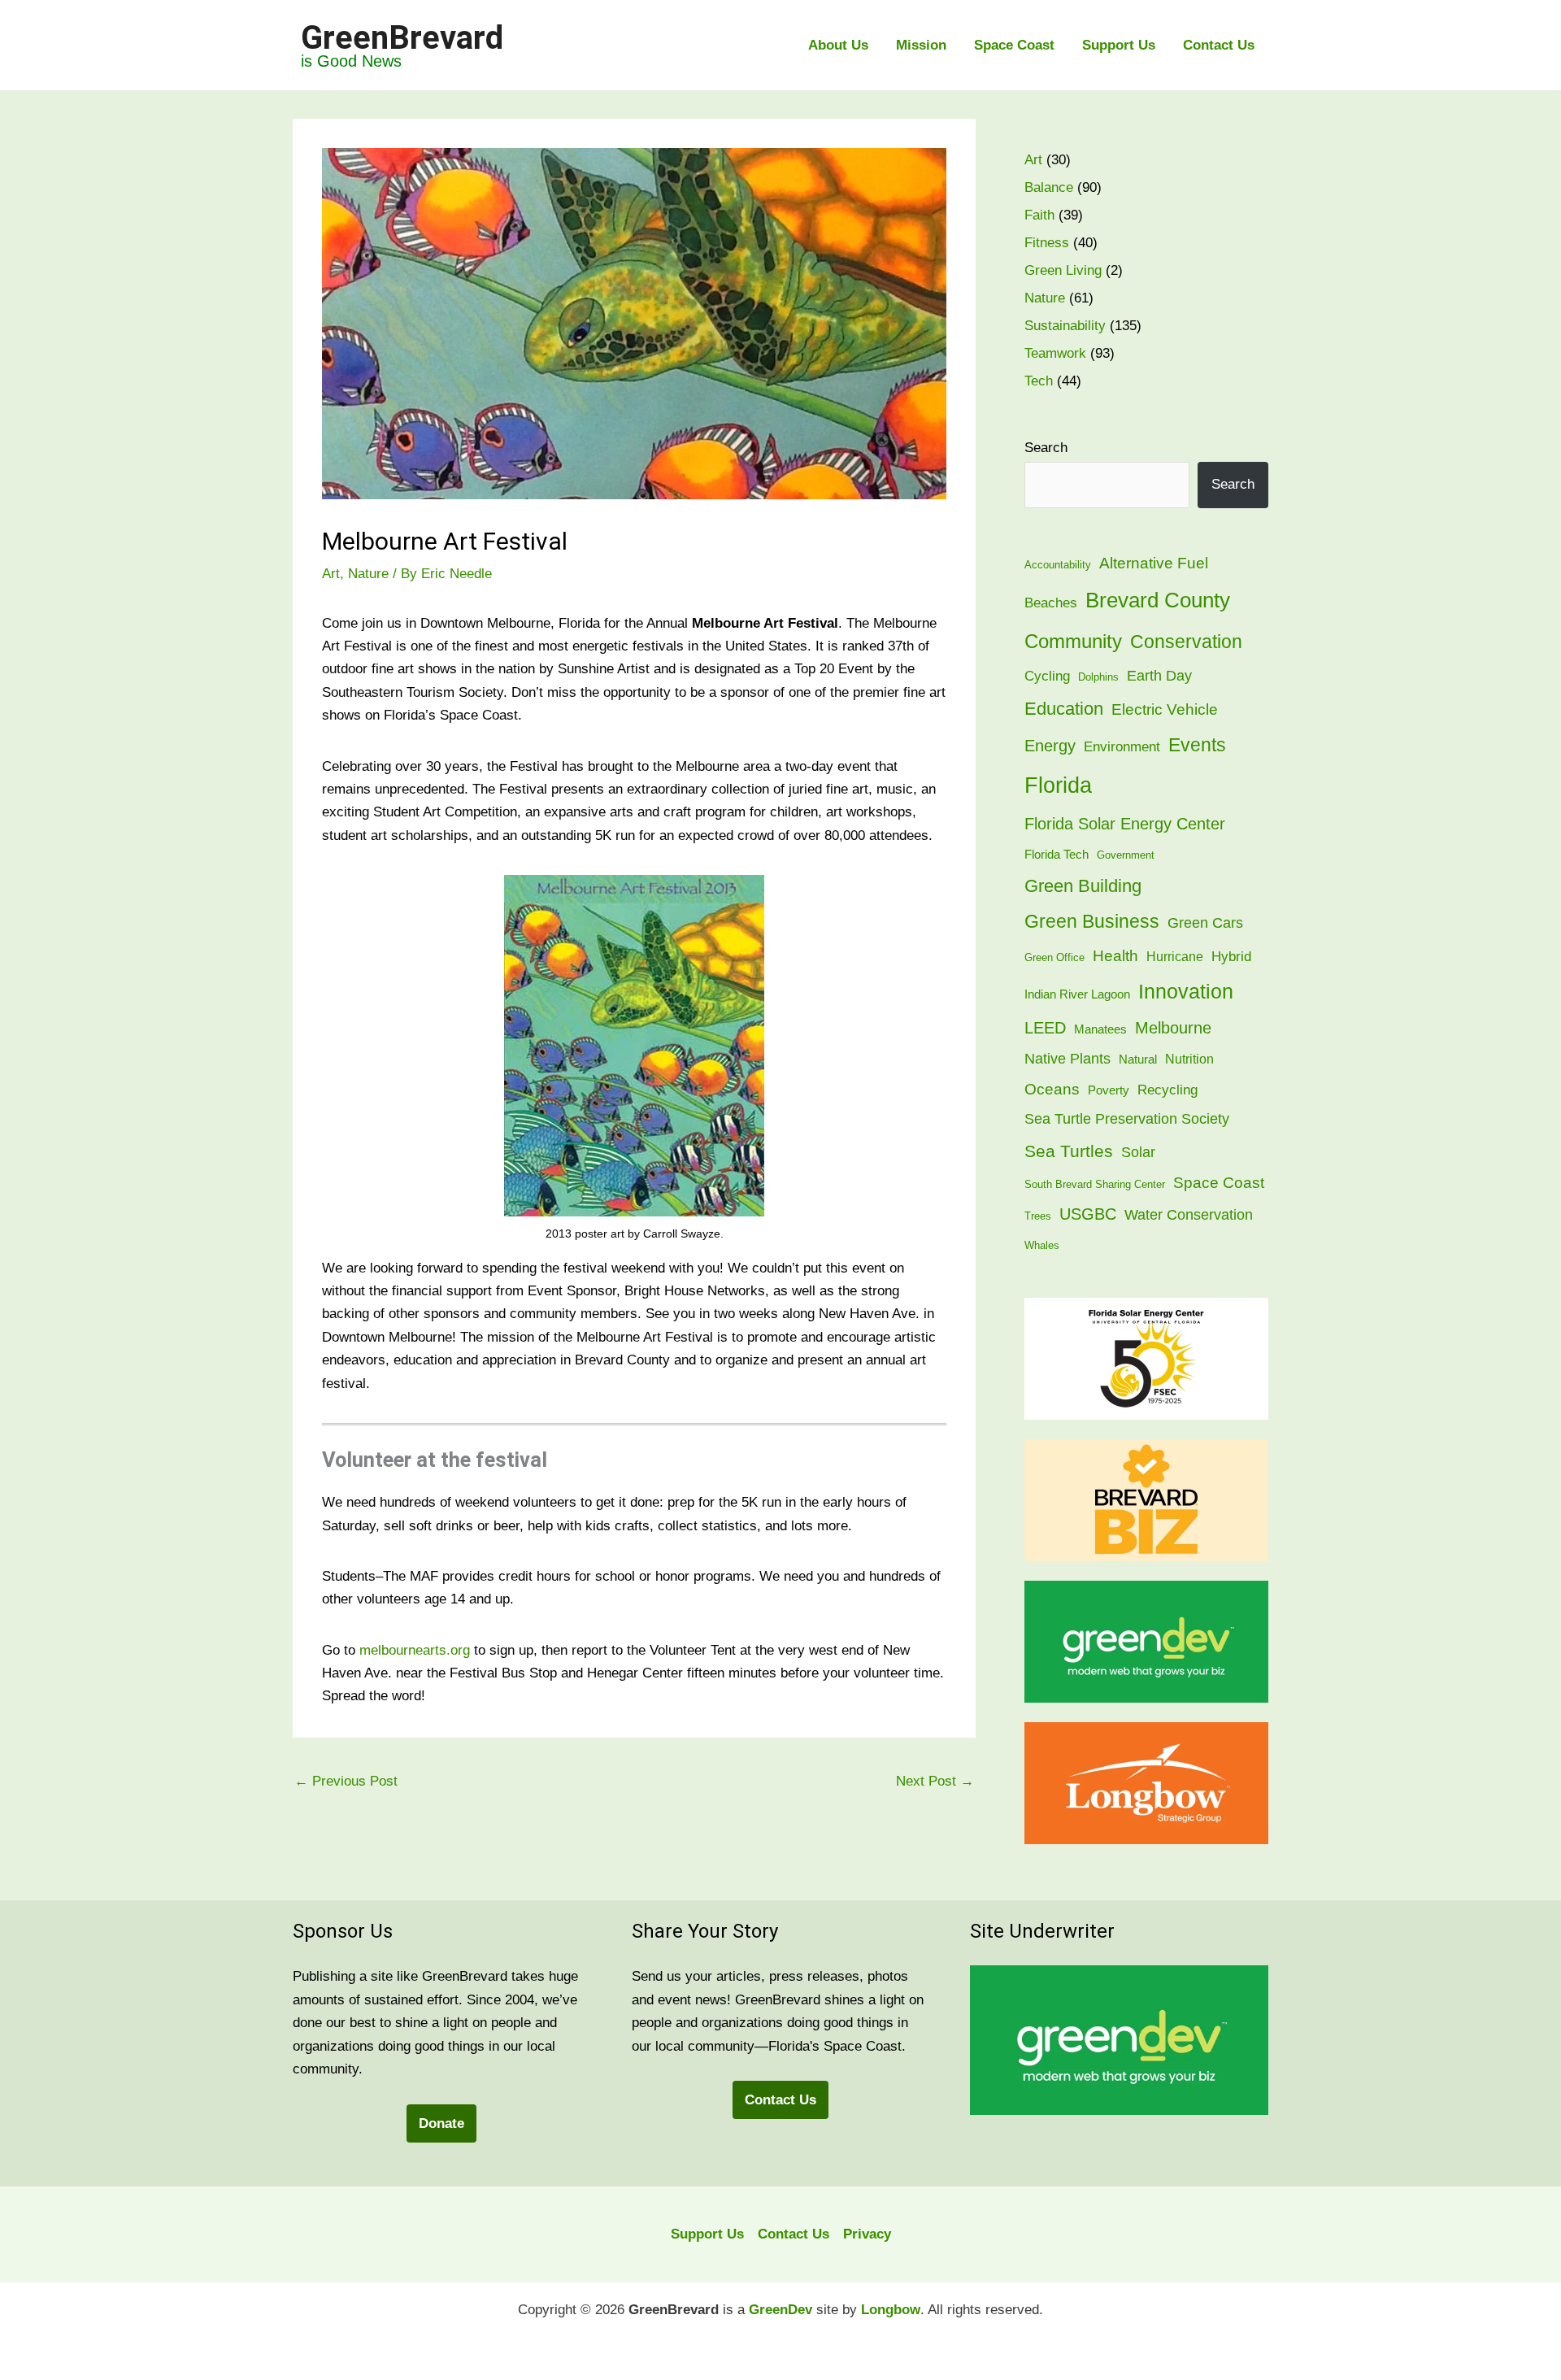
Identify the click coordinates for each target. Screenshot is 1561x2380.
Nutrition (1189, 1059)
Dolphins (1098, 677)
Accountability (1058, 565)
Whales (1042, 1245)
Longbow (891, 2310)
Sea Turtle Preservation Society (1127, 1118)
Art (331, 574)
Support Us (1119, 45)
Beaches (1051, 603)
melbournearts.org (415, 1650)
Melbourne (1173, 1028)
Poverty (1109, 1090)
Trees (1038, 1216)
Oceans (1052, 1089)
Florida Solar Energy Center (1125, 824)
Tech (1039, 381)
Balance (1049, 187)
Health (1115, 955)
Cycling (1047, 676)
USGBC (1088, 1214)
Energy (1050, 746)
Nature (368, 574)
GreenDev (780, 2310)
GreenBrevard (402, 38)
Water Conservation (1189, 1215)
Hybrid (1231, 957)
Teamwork (1055, 353)
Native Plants (1067, 1059)
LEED (1045, 1028)
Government (1126, 855)
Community (1073, 641)
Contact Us (1219, 45)
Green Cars (1205, 922)
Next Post (935, 1781)
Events (1197, 745)
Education (1064, 709)
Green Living (1063, 270)
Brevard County (1158, 600)
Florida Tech (1057, 855)
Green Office (1054, 957)
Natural (1138, 1059)
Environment (1122, 747)
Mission (921, 45)
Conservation (1186, 642)
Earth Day (1159, 675)
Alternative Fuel (1154, 563)
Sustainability (1065, 326)
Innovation (1186, 992)
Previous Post (346, 1781)
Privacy (867, 2234)
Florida (1058, 785)
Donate (441, 2123)
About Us (838, 45)
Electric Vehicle (1165, 709)
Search (1046, 448)
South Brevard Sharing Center (1095, 1184)
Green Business (1092, 922)
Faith (1039, 215)
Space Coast (1014, 45)
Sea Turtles (1069, 1151)
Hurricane (1175, 957)
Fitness (1047, 243)
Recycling (1167, 1090)
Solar (1138, 1152)
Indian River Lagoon (1077, 994)
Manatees (1100, 1029)
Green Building (1083, 886)
